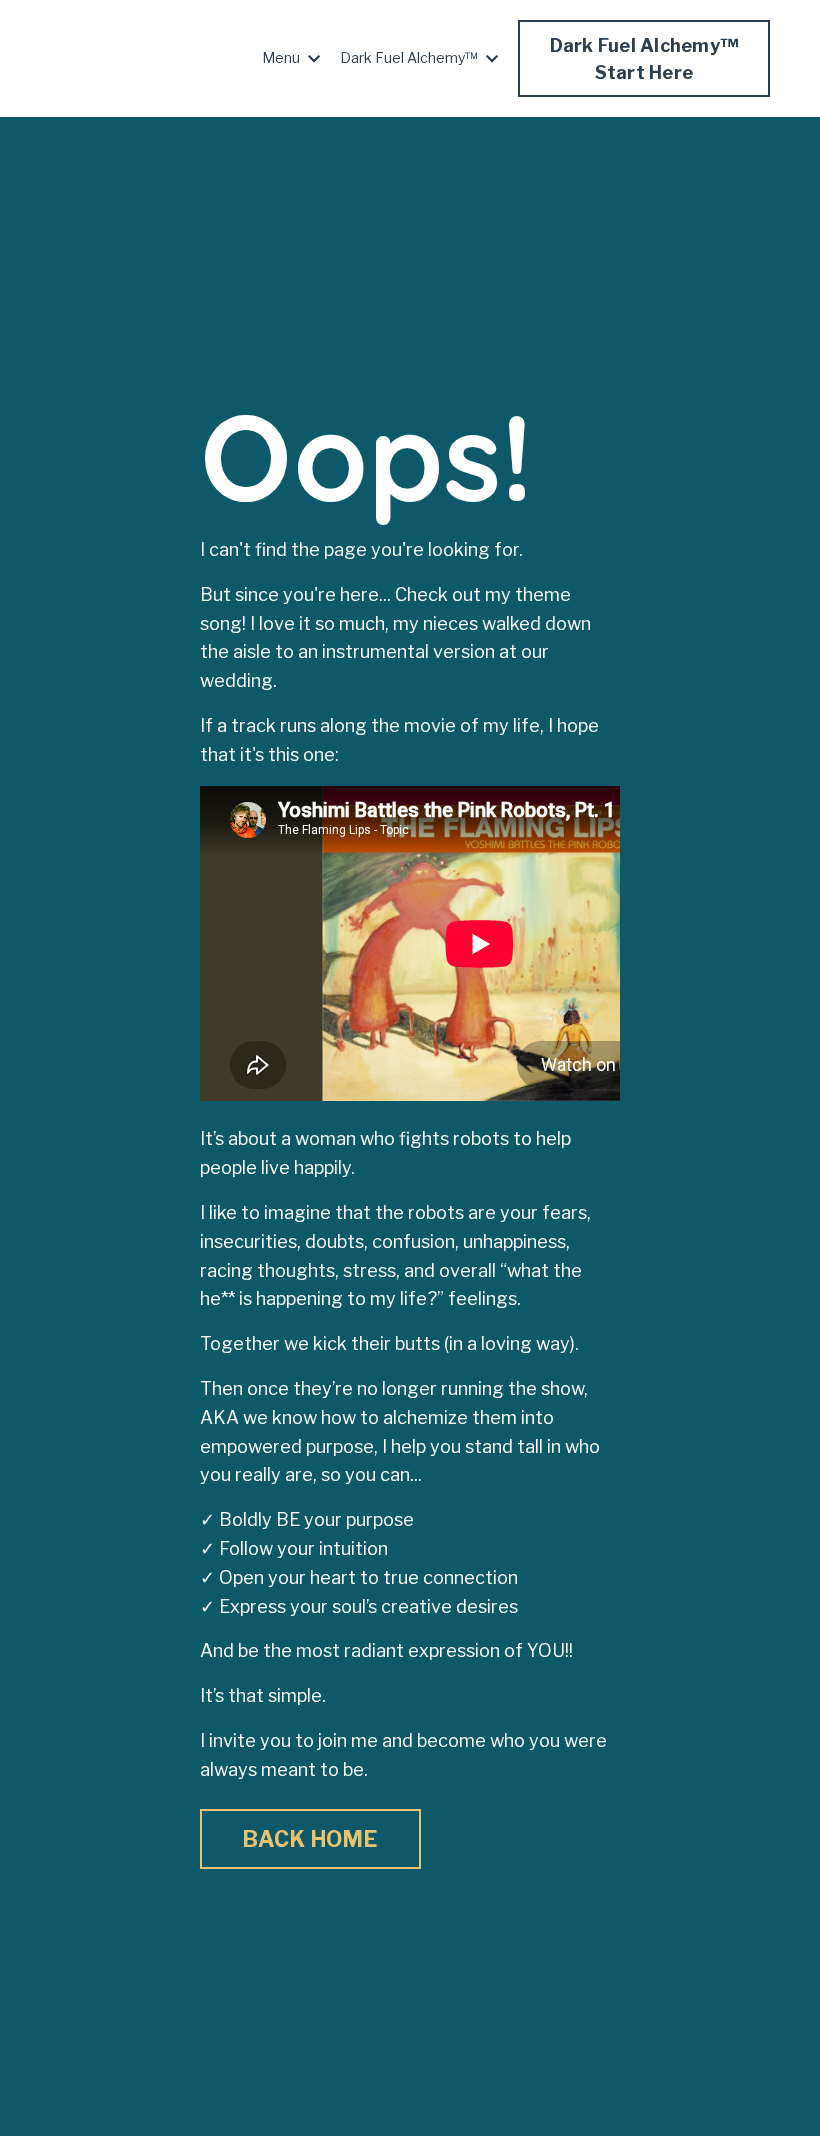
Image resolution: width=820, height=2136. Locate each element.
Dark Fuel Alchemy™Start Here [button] (644, 59)
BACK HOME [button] (310, 1839)
